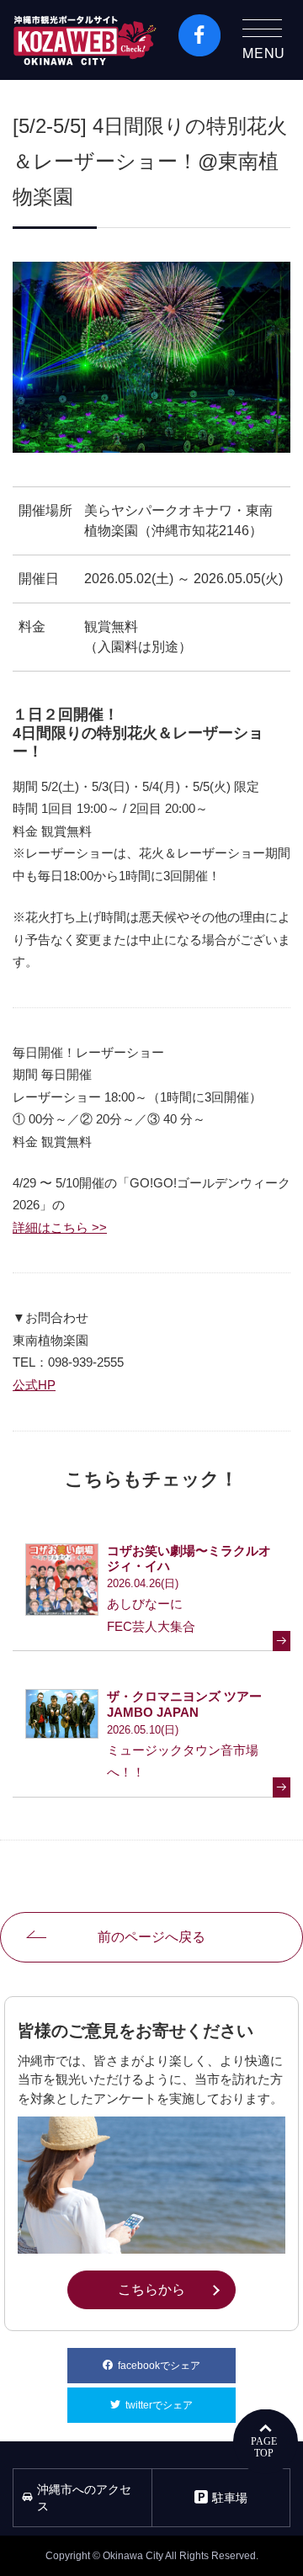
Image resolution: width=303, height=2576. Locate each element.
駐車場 (230, 2498)
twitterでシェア (181, 2405)
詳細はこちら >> (60, 1227)
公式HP (34, 1385)
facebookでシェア (177, 2366)
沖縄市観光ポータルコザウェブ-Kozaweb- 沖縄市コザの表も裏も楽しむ (85, 40)
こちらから (176, 2289)
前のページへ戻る (151, 1937)
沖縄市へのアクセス (84, 2498)
